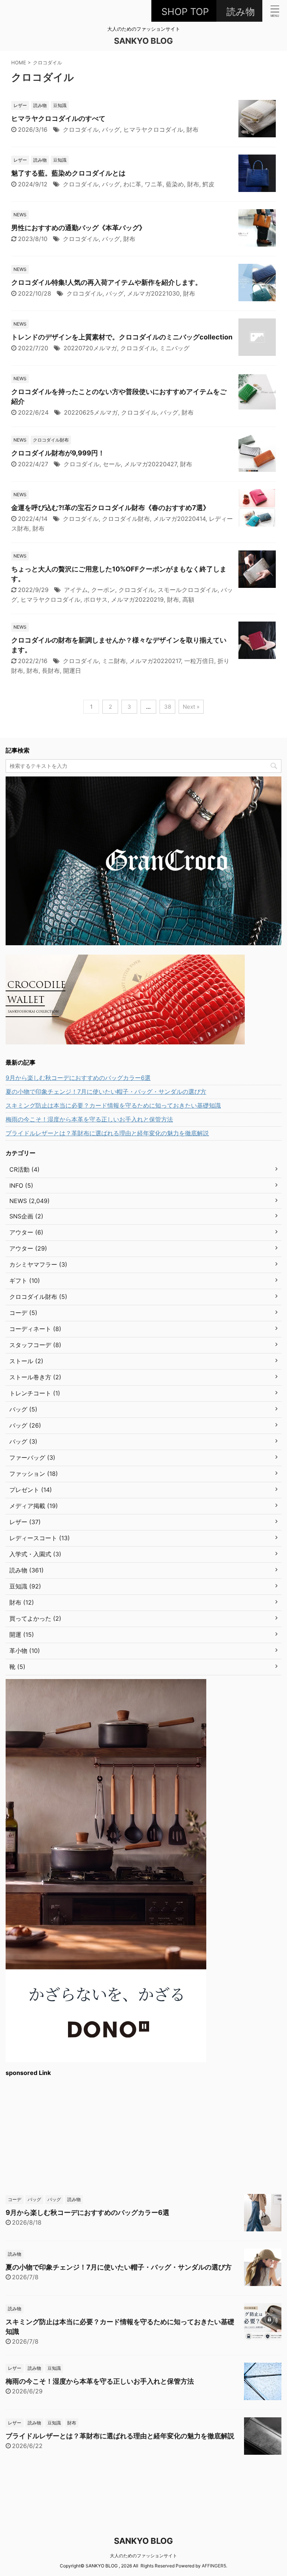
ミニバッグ (175, 348)
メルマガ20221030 (153, 293)
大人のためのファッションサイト (143, 2556)
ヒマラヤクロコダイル (153, 129)
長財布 (51, 671)
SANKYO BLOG (143, 41)
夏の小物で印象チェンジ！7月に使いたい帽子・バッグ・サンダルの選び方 (106, 1092)
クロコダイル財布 (126, 519)
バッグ (111, 129)
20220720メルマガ (90, 348)
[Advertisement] (143, 2134)
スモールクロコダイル (188, 590)
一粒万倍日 (199, 661)
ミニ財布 (114, 661)
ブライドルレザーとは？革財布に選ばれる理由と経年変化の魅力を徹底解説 (107, 1133)
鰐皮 (209, 184)
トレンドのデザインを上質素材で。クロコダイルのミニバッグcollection (122, 337)
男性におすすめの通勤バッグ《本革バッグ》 (78, 228)
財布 (192, 129)
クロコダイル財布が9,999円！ (58, 453)
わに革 (132, 184)
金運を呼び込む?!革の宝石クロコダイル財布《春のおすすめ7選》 (110, 508)
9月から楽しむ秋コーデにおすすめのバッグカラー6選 (78, 1078)
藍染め (175, 184)
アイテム (76, 590)
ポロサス (96, 599)
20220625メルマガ (91, 412)
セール (112, 464)
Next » (191, 707)
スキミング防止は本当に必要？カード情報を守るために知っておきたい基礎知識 (113, 1105)
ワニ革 (154, 184)
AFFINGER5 (214, 2566)
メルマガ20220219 (137, 599)
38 (168, 707)
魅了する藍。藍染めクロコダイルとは (68, 173)
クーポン (103, 590)
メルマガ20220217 (155, 661)
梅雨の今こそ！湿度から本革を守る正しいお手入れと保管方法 (89, 1119)
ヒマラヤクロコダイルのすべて (58, 118)
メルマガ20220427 (150, 464)
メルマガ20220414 (179, 519)
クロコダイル (81, 129)
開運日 (72, 671)
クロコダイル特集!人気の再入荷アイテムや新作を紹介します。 (107, 282)
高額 (188, 599)
